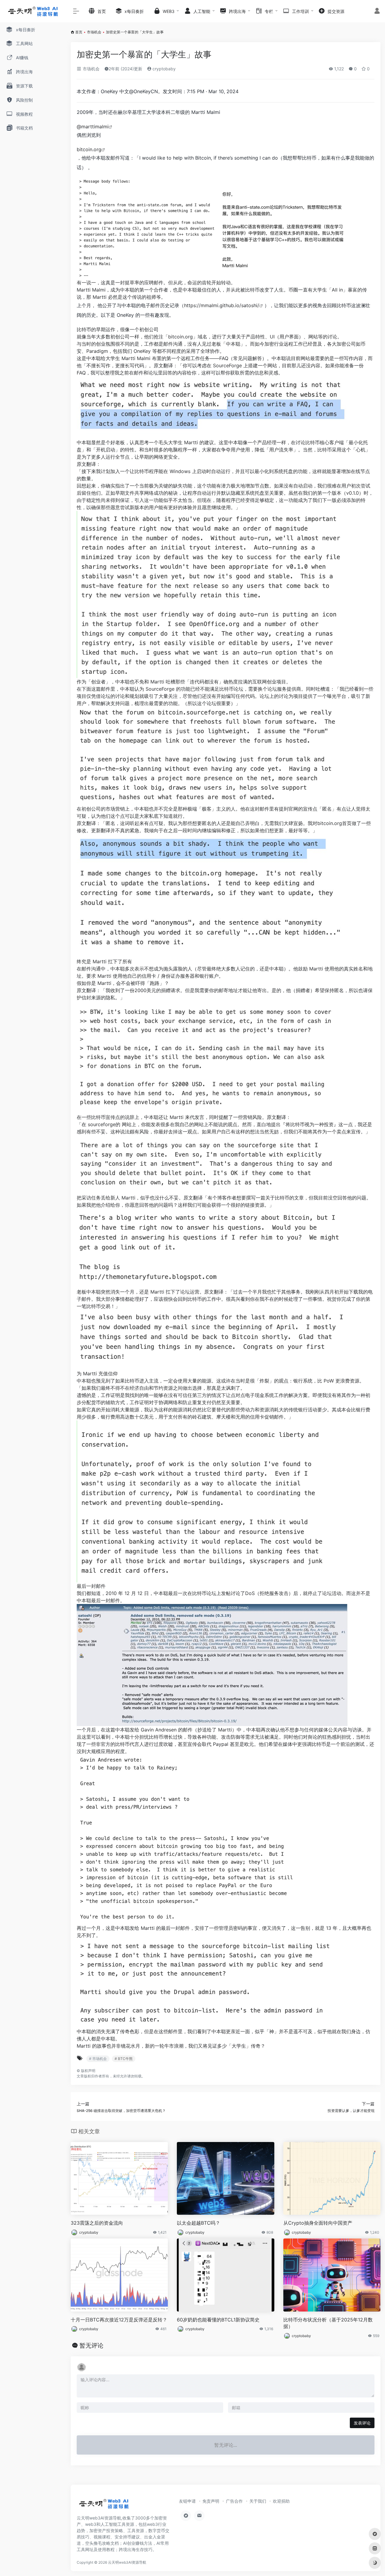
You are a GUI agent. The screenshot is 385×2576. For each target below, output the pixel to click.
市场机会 (94, 32)
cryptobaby (163, 69)
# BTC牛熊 (124, 2059)
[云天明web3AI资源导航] (104, 2506)
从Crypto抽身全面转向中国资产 (318, 2223)
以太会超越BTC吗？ (199, 2223)
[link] (95, 127)
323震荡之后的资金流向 (97, 2223)
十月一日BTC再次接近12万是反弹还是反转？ (119, 2320)
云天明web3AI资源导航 (127, 2562)
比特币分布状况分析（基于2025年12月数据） (328, 2323)
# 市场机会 (98, 2059)
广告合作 (234, 2501)
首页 (79, 32)
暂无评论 (91, 2345)
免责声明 (211, 2501)
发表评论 (362, 2423)
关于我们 (258, 2501)
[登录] (377, 12)
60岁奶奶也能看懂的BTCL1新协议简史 (218, 2320)
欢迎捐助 (281, 2501)
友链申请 (187, 2501)
